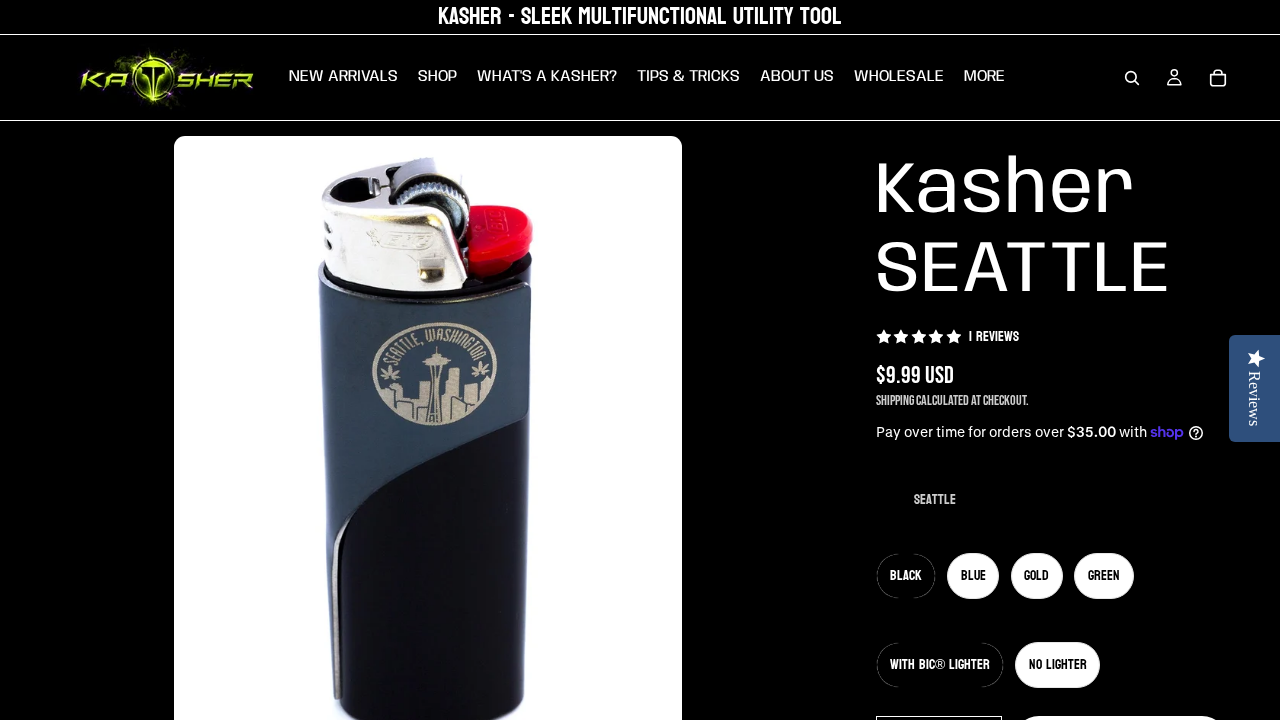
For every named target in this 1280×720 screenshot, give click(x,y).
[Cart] (1218, 78)
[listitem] (984, 77)
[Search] (1132, 78)
